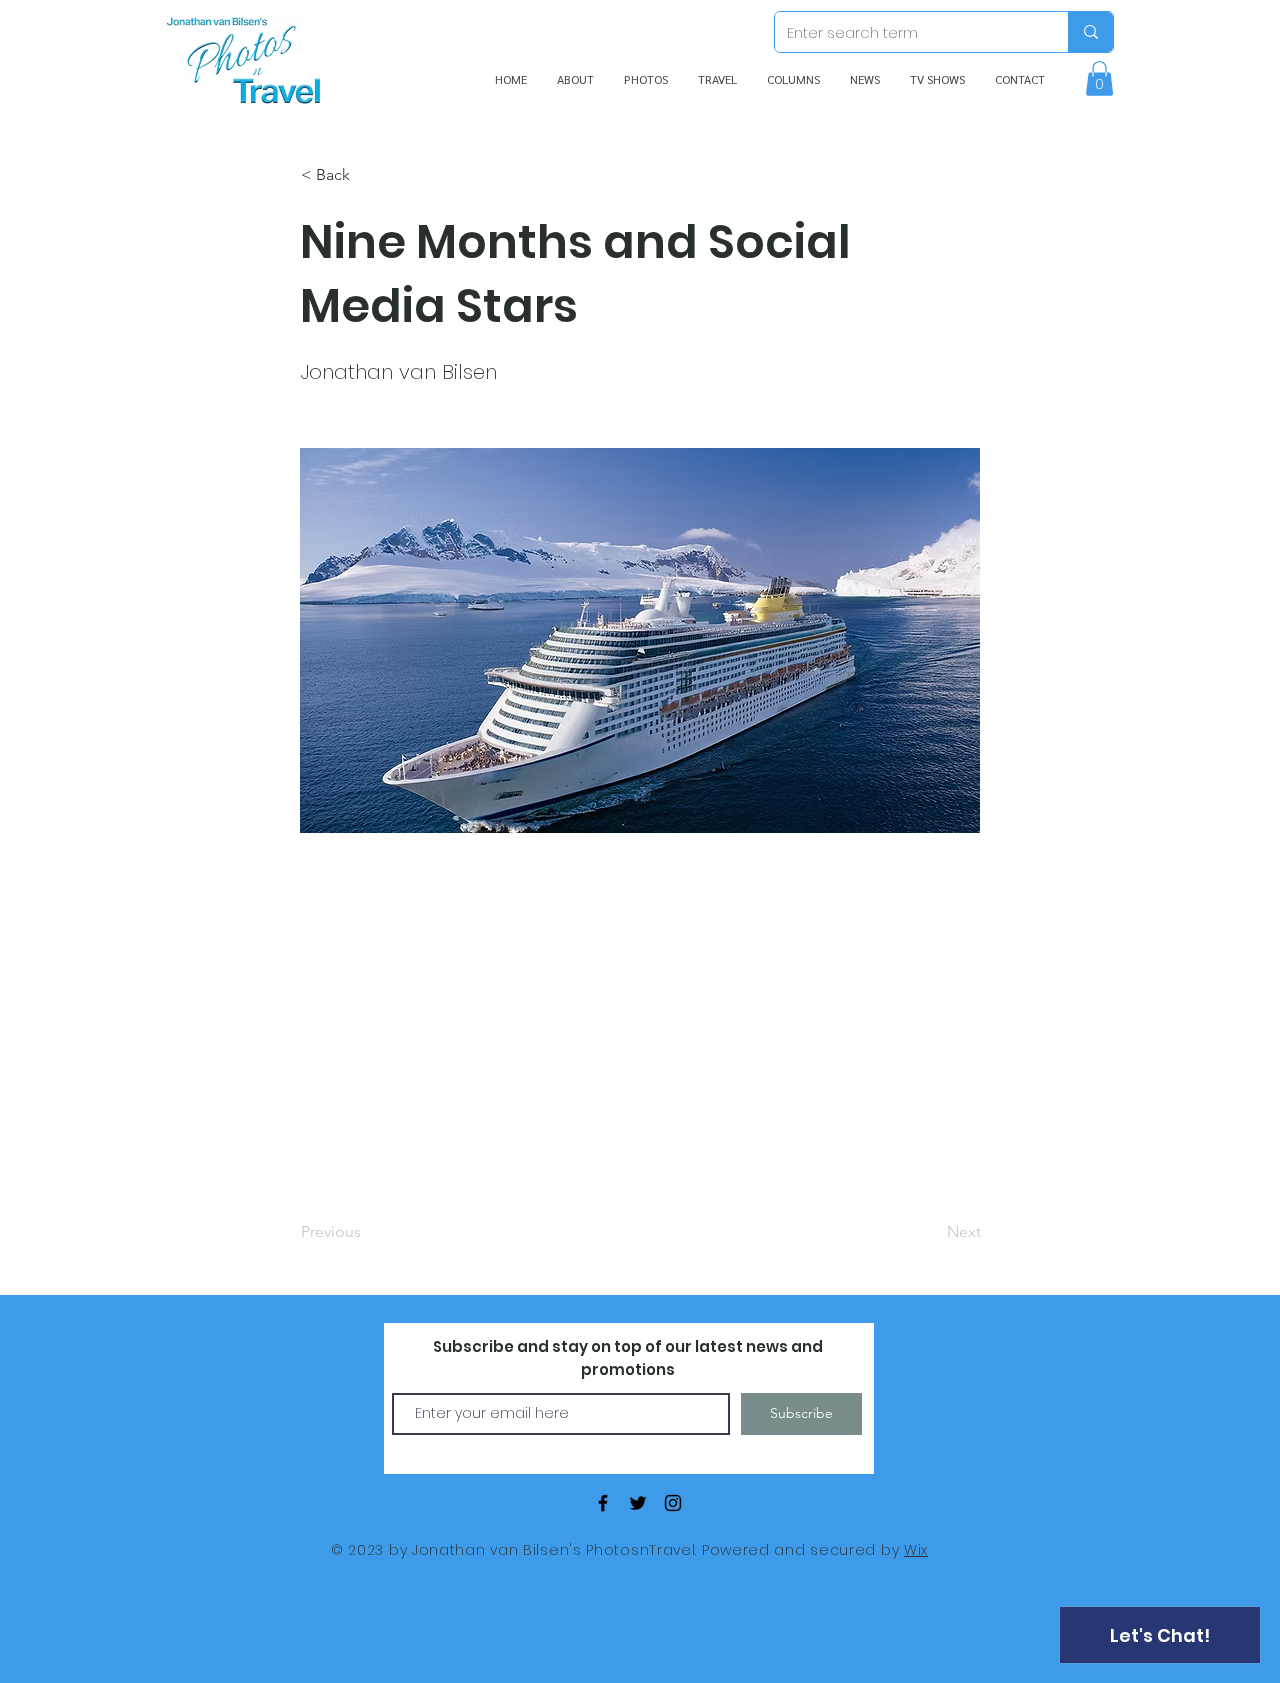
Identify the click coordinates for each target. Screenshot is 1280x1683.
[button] (1099, 78)
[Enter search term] (1090, 32)
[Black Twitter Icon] (638, 1503)
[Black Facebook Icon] (603, 1503)
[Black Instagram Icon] (673, 1503)
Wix (916, 1550)
